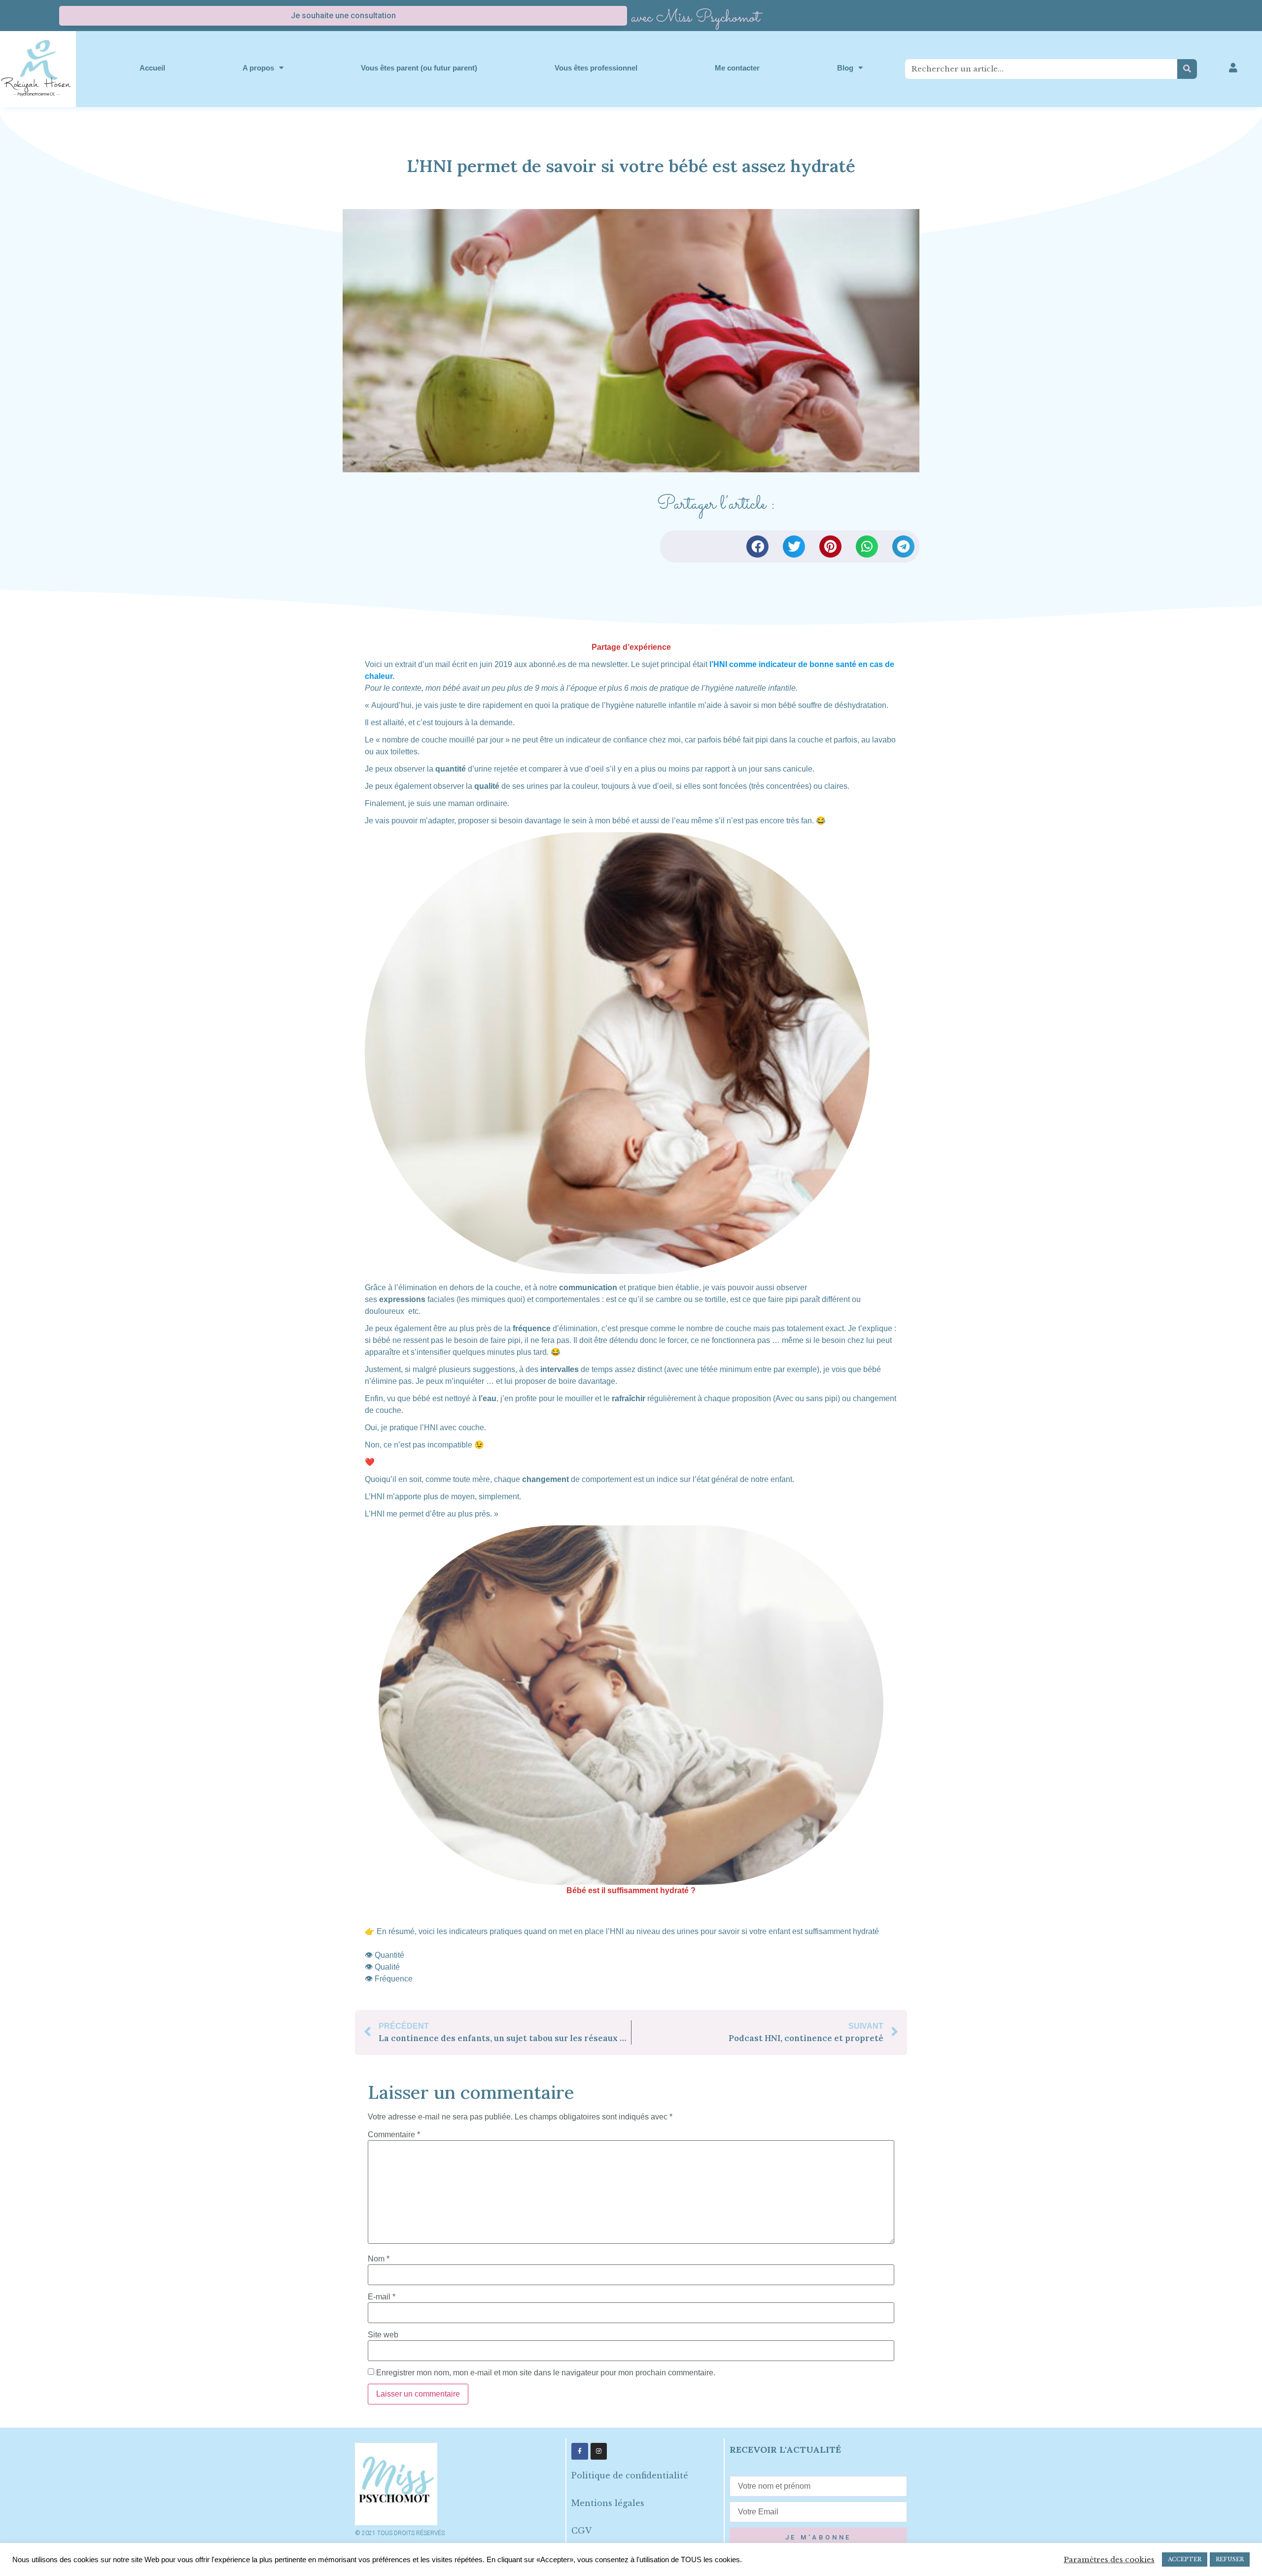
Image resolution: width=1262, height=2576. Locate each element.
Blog (845, 68)
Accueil (152, 68)
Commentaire (394, 2135)
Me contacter (737, 68)
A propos (258, 68)
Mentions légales (608, 2503)
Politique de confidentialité (630, 2475)
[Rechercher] (1187, 69)
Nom (379, 2259)
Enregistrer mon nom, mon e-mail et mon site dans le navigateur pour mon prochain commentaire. (546, 2373)
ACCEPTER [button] (1185, 2559)
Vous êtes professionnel (596, 68)
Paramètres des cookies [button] (1109, 2560)
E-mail (382, 2297)
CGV (581, 2531)
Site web (383, 2335)
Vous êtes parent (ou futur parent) (419, 68)
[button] (757, 547)
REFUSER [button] (1230, 2559)
